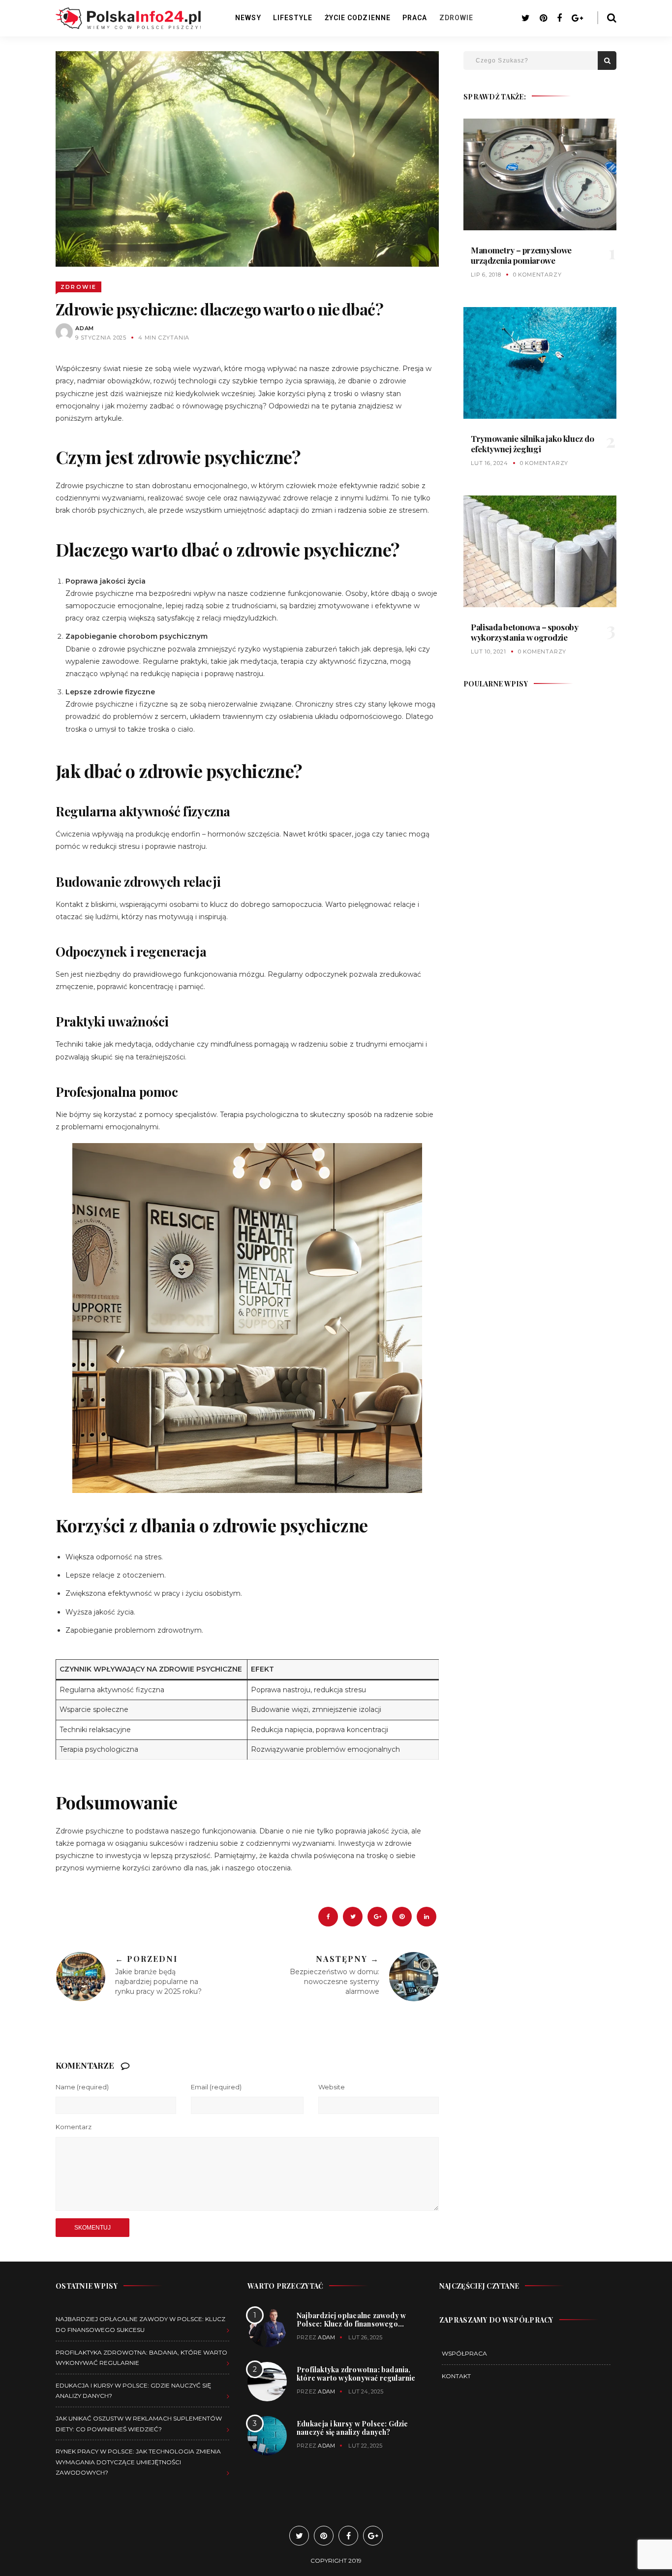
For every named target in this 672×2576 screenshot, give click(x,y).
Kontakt (456, 2376)
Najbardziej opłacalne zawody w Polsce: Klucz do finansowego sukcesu (351, 2323)
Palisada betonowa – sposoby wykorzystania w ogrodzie (525, 632)
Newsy (248, 18)
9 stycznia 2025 (101, 338)
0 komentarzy (537, 275)
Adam (85, 328)
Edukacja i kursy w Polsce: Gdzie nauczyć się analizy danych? (352, 2428)
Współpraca (464, 2353)
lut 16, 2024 (489, 463)
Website (332, 2087)
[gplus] (377, 1917)
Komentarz (74, 2127)
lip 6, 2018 (486, 275)
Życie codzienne (358, 18)
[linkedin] (427, 1917)
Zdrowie (457, 18)
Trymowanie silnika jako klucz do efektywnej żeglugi (532, 443)
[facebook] (328, 1917)
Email (216, 2087)
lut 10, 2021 (489, 652)
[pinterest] (402, 1917)
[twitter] (353, 1917)
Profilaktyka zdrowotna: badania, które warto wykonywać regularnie (356, 2374)
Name (82, 2087)
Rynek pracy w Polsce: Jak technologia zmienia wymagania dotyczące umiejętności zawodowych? (138, 2462)
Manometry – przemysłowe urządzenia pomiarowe (521, 255)
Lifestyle (293, 18)
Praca (415, 18)
